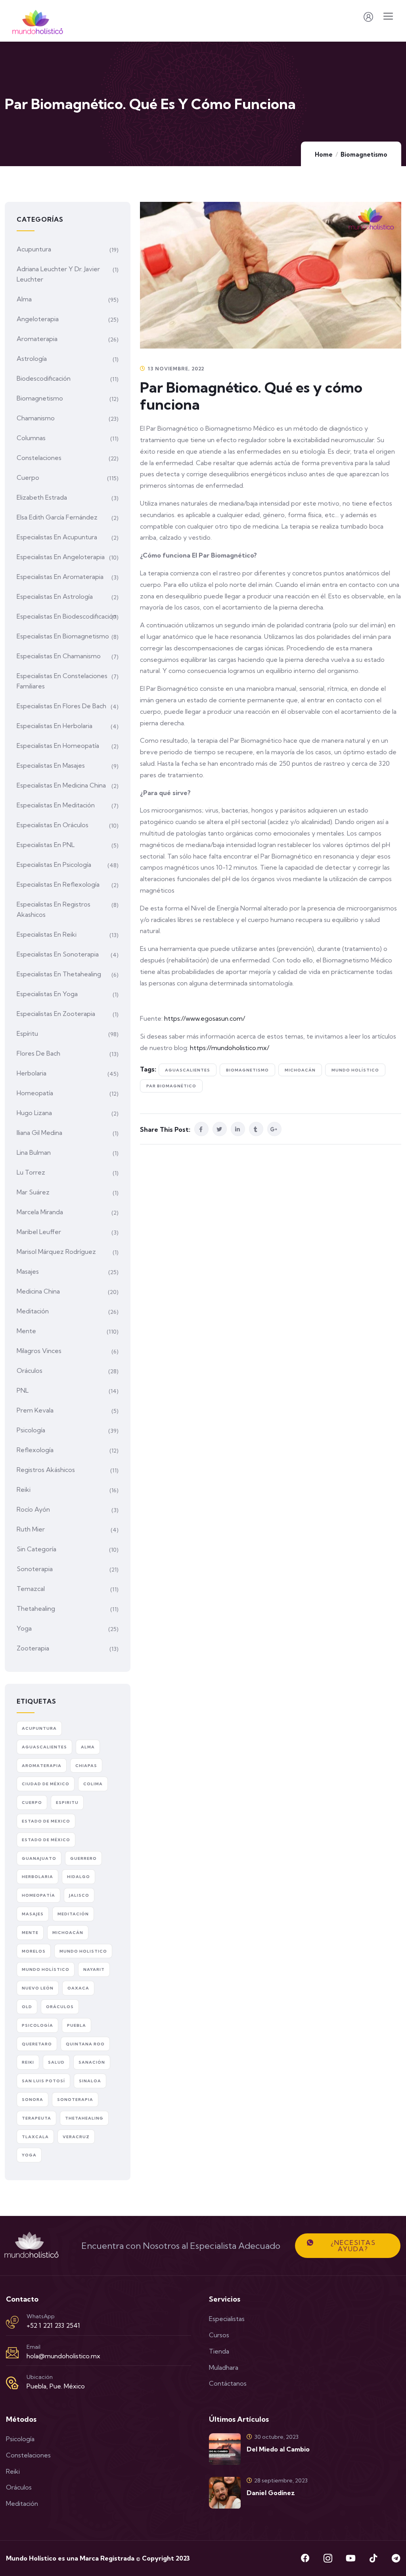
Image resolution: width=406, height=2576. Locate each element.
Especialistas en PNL (46, 845)
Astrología (32, 358)
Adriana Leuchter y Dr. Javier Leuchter (58, 274)
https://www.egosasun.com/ (205, 1018)
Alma (24, 299)
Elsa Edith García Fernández (57, 517)
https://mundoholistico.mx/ (230, 1048)
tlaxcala (35, 2137)
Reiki (24, 1489)
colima (93, 1784)
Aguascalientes (188, 1070)
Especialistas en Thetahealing (59, 974)
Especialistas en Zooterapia (56, 1014)
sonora (33, 2100)
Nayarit (94, 1969)
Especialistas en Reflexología (58, 884)
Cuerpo (28, 477)
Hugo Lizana (34, 1113)
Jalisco (79, 1895)
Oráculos (30, 1370)
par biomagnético (171, 1086)
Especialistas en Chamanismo (59, 656)
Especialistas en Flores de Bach (61, 706)
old (27, 2007)
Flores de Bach (38, 1053)
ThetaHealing (84, 2118)
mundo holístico (355, 1070)
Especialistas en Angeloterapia (61, 557)
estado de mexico (46, 1821)
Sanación (92, 2062)
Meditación (33, 1311)
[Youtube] (350, 2558)
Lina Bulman (34, 1152)
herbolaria (37, 1877)
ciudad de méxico (46, 1784)
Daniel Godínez (271, 2493)
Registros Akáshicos (46, 1470)
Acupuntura (34, 249)
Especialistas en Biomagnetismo (63, 636)
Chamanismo (36, 418)
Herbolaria (32, 1073)
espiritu (67, 1803)
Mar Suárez (33, 1192)
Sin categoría (36, 1549)
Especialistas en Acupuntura (57, 537)
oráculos (60, 2007)
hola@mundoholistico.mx (63, 2356)
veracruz (76, 2137)
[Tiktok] (373, 2558)
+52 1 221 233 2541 (53, 2325)
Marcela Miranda (40, 1212)
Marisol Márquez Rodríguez (56, 1252)
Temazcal (31, 1589)
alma (88, 1747)
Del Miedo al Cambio (278, 2449)
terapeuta (36, 2118)
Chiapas (86, 1766)
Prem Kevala (35, 1410)
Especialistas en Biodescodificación (67, 616)
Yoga (24, 1628)
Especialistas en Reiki (47, 934)
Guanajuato (39, 1858)
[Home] (32, 2246)
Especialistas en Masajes (51, 765)
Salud (56, 2062)
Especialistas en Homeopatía (58, 746)
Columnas (31, 438)
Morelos (34, 1951)
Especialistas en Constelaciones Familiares (62, 681)
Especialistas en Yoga (47, 994)
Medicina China (38, 1291)
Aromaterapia (37, 339)
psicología (37, 2025)
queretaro (37, 2044)
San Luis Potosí (43, 2081)
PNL (23, 1390)
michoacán (300, 1070)
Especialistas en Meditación (56, 805)
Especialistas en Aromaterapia (60, 577)
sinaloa (90, 2081)
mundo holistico (83, 1951)
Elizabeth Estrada (42, 497)
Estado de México (46, 1840)
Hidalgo (79, 1877)
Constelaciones (39, 458)
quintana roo (85, 2044)
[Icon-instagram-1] (328, 2558)
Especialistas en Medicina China (61, 785)
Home (324, 154)
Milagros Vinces (39, 1351)
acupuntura (39, 1728)
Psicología (31, 1430)
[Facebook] (305, 2558)
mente (30, 1933)
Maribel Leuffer (39, 1232)
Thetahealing (36, 1608)
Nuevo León (38, 1988)
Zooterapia (33, 1648)
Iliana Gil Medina (39, 1133)
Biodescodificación (44, 378)
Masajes (28, 1271)
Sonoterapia (35, 1569)
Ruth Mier (31, 1529)
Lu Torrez (31, 1172)
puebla (77, 2025)
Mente (26, 1331)
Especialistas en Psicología (54, 864)
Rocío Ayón (33, 1509)
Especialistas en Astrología (55, 596)
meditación (73, 1914)
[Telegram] (396, 2558)
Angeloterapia (38, 319)
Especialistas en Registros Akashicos (54, 909)
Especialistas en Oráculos (53, 825)
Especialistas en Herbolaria (55, 726)
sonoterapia (75, 2100)
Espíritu (27, 1033)
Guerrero (83, 1858)
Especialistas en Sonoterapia (58, 954)
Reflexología (35, 1450)
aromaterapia (42, 1766)
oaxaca (78, 1988)
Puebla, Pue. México (56, 2386)
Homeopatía (35, 1093)
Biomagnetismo (364, 154)
